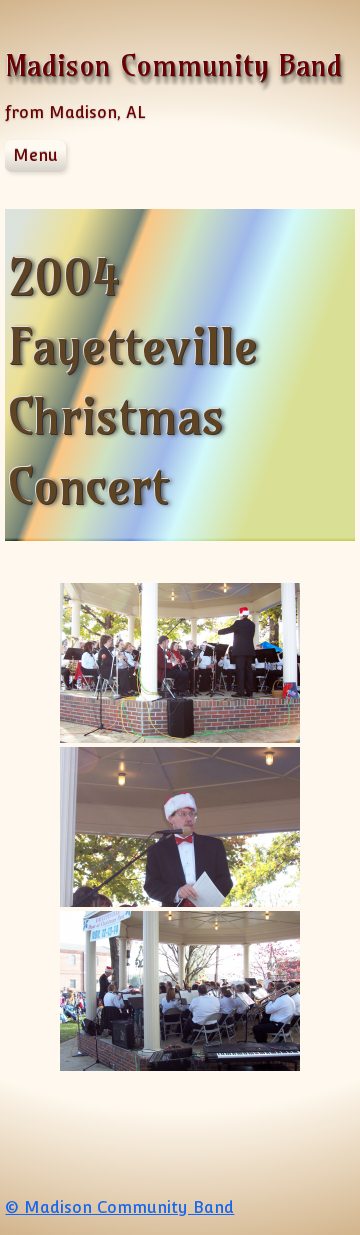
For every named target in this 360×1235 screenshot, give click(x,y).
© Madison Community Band (119, 1207)
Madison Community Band (173, 65)
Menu (35, 155)
